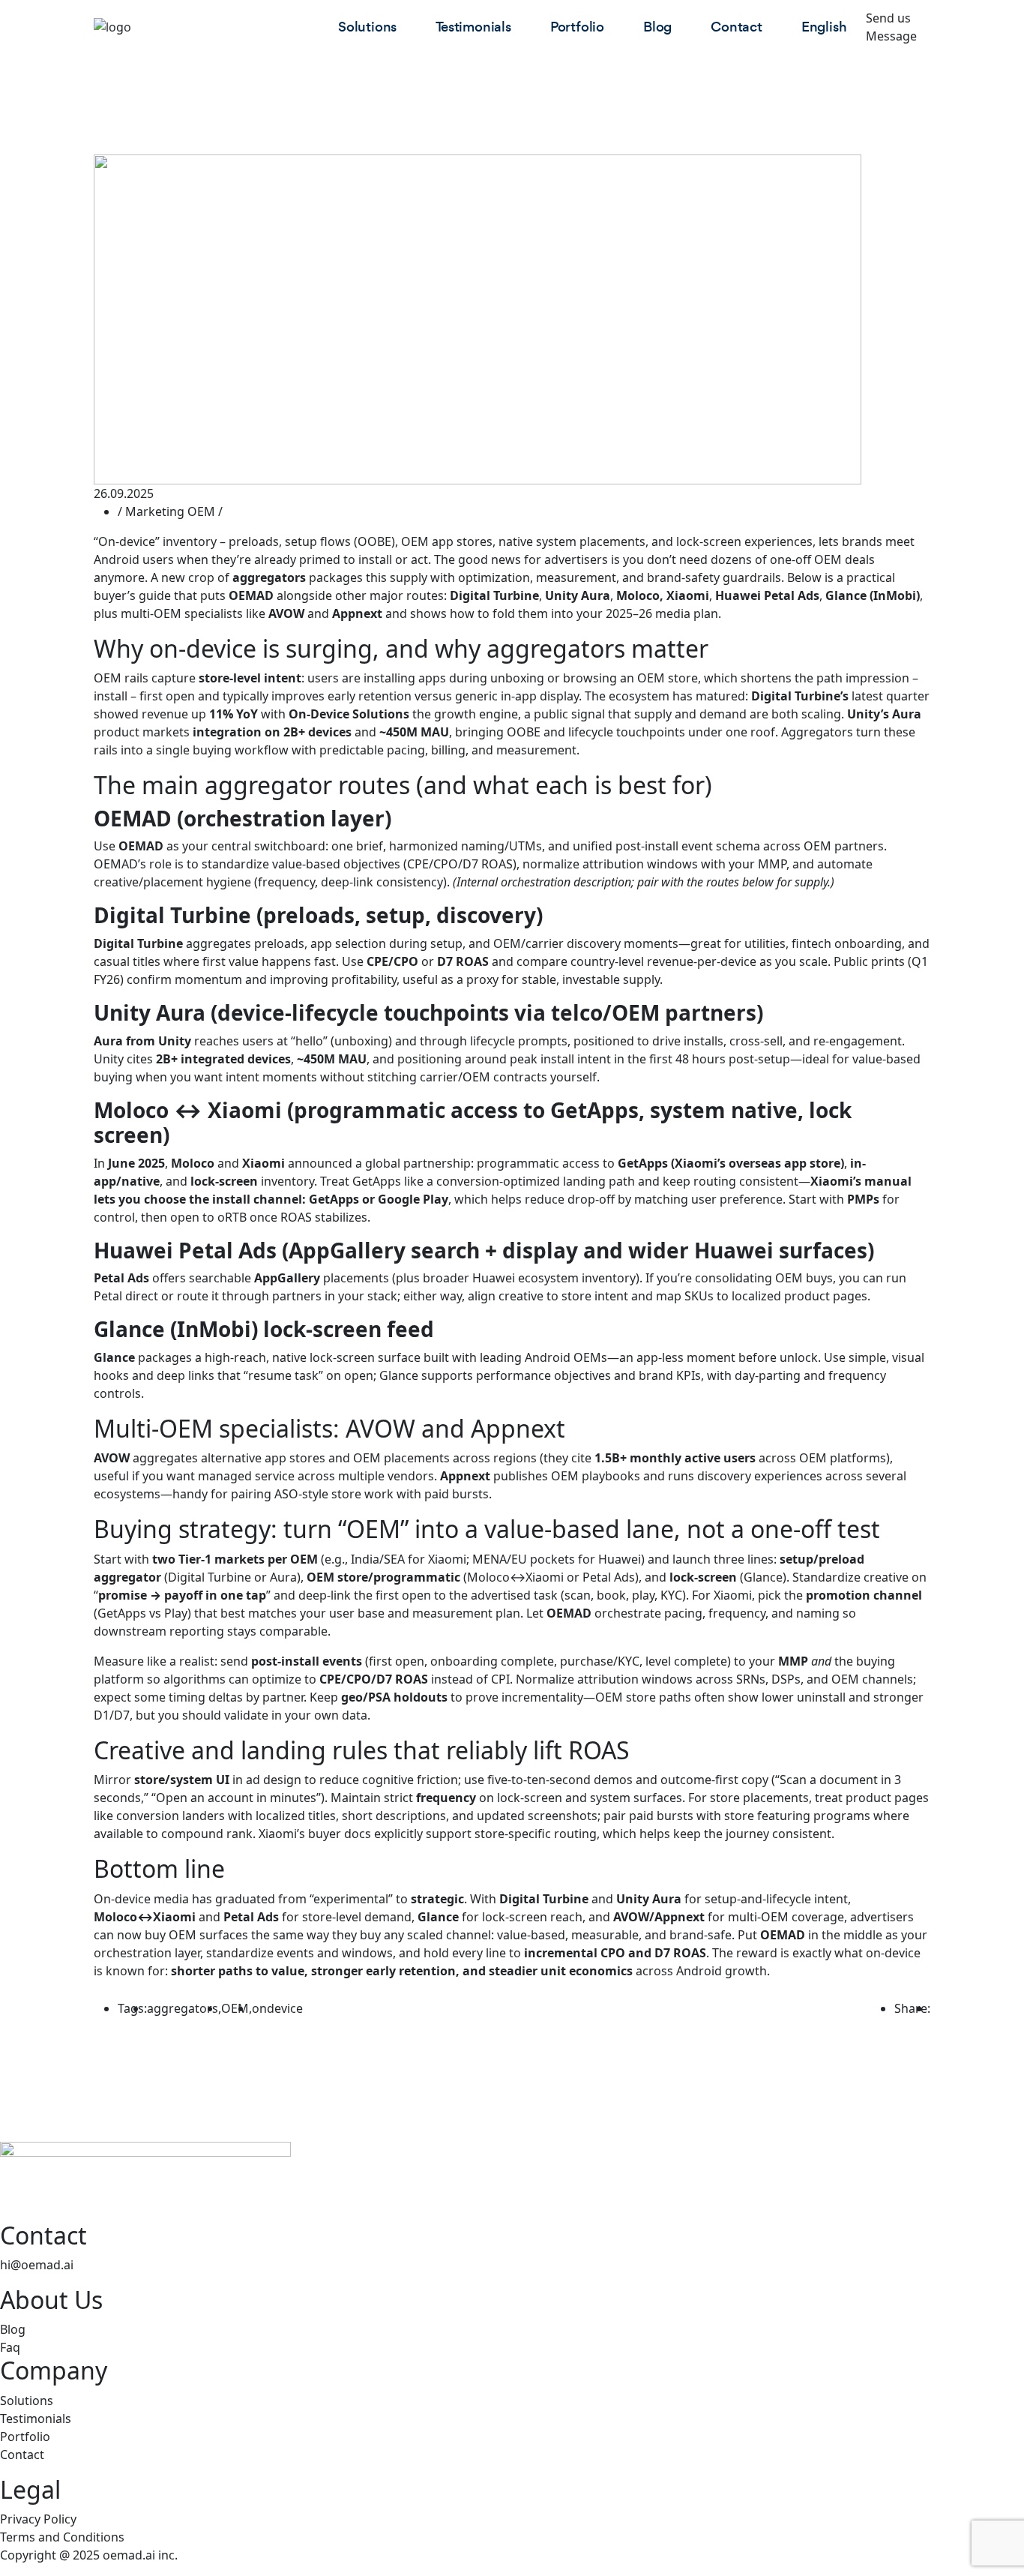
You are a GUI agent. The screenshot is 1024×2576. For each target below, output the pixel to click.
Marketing (155, 511)
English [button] (824, 27)
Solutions (367, 27)
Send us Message (891, 27)
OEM (201, 511)
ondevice (277, 2008)
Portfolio (577, 27)
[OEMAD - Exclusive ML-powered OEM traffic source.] (206, 27)
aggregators (183, 2008)
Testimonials (473, 27)
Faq (10, 2347)
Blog (657, 27)
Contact (737, 27)
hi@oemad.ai (37, 2265)
